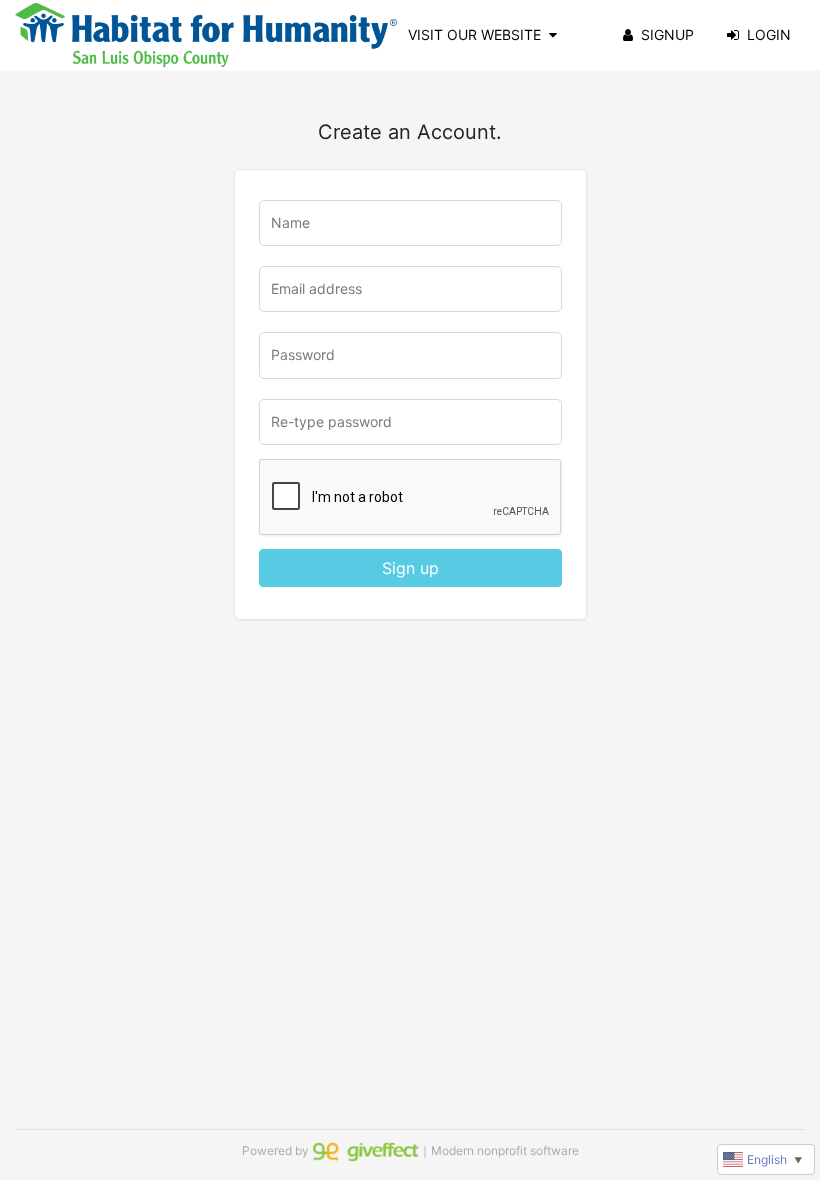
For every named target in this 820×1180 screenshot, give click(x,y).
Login (769, 34)
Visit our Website (474, 34)
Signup (667, 34)
